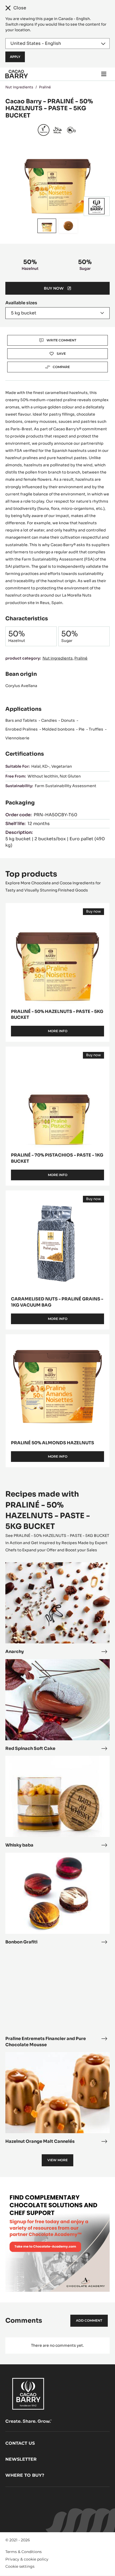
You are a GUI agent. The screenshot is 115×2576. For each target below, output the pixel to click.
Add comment (89, 2320)
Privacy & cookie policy (27, 2559)
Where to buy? (25, 2475)
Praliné (45, 87)
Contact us (20, 2443)
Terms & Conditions (24, 2552)
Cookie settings (20, 2566)
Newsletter (21, 2459)
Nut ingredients (19, 87)
